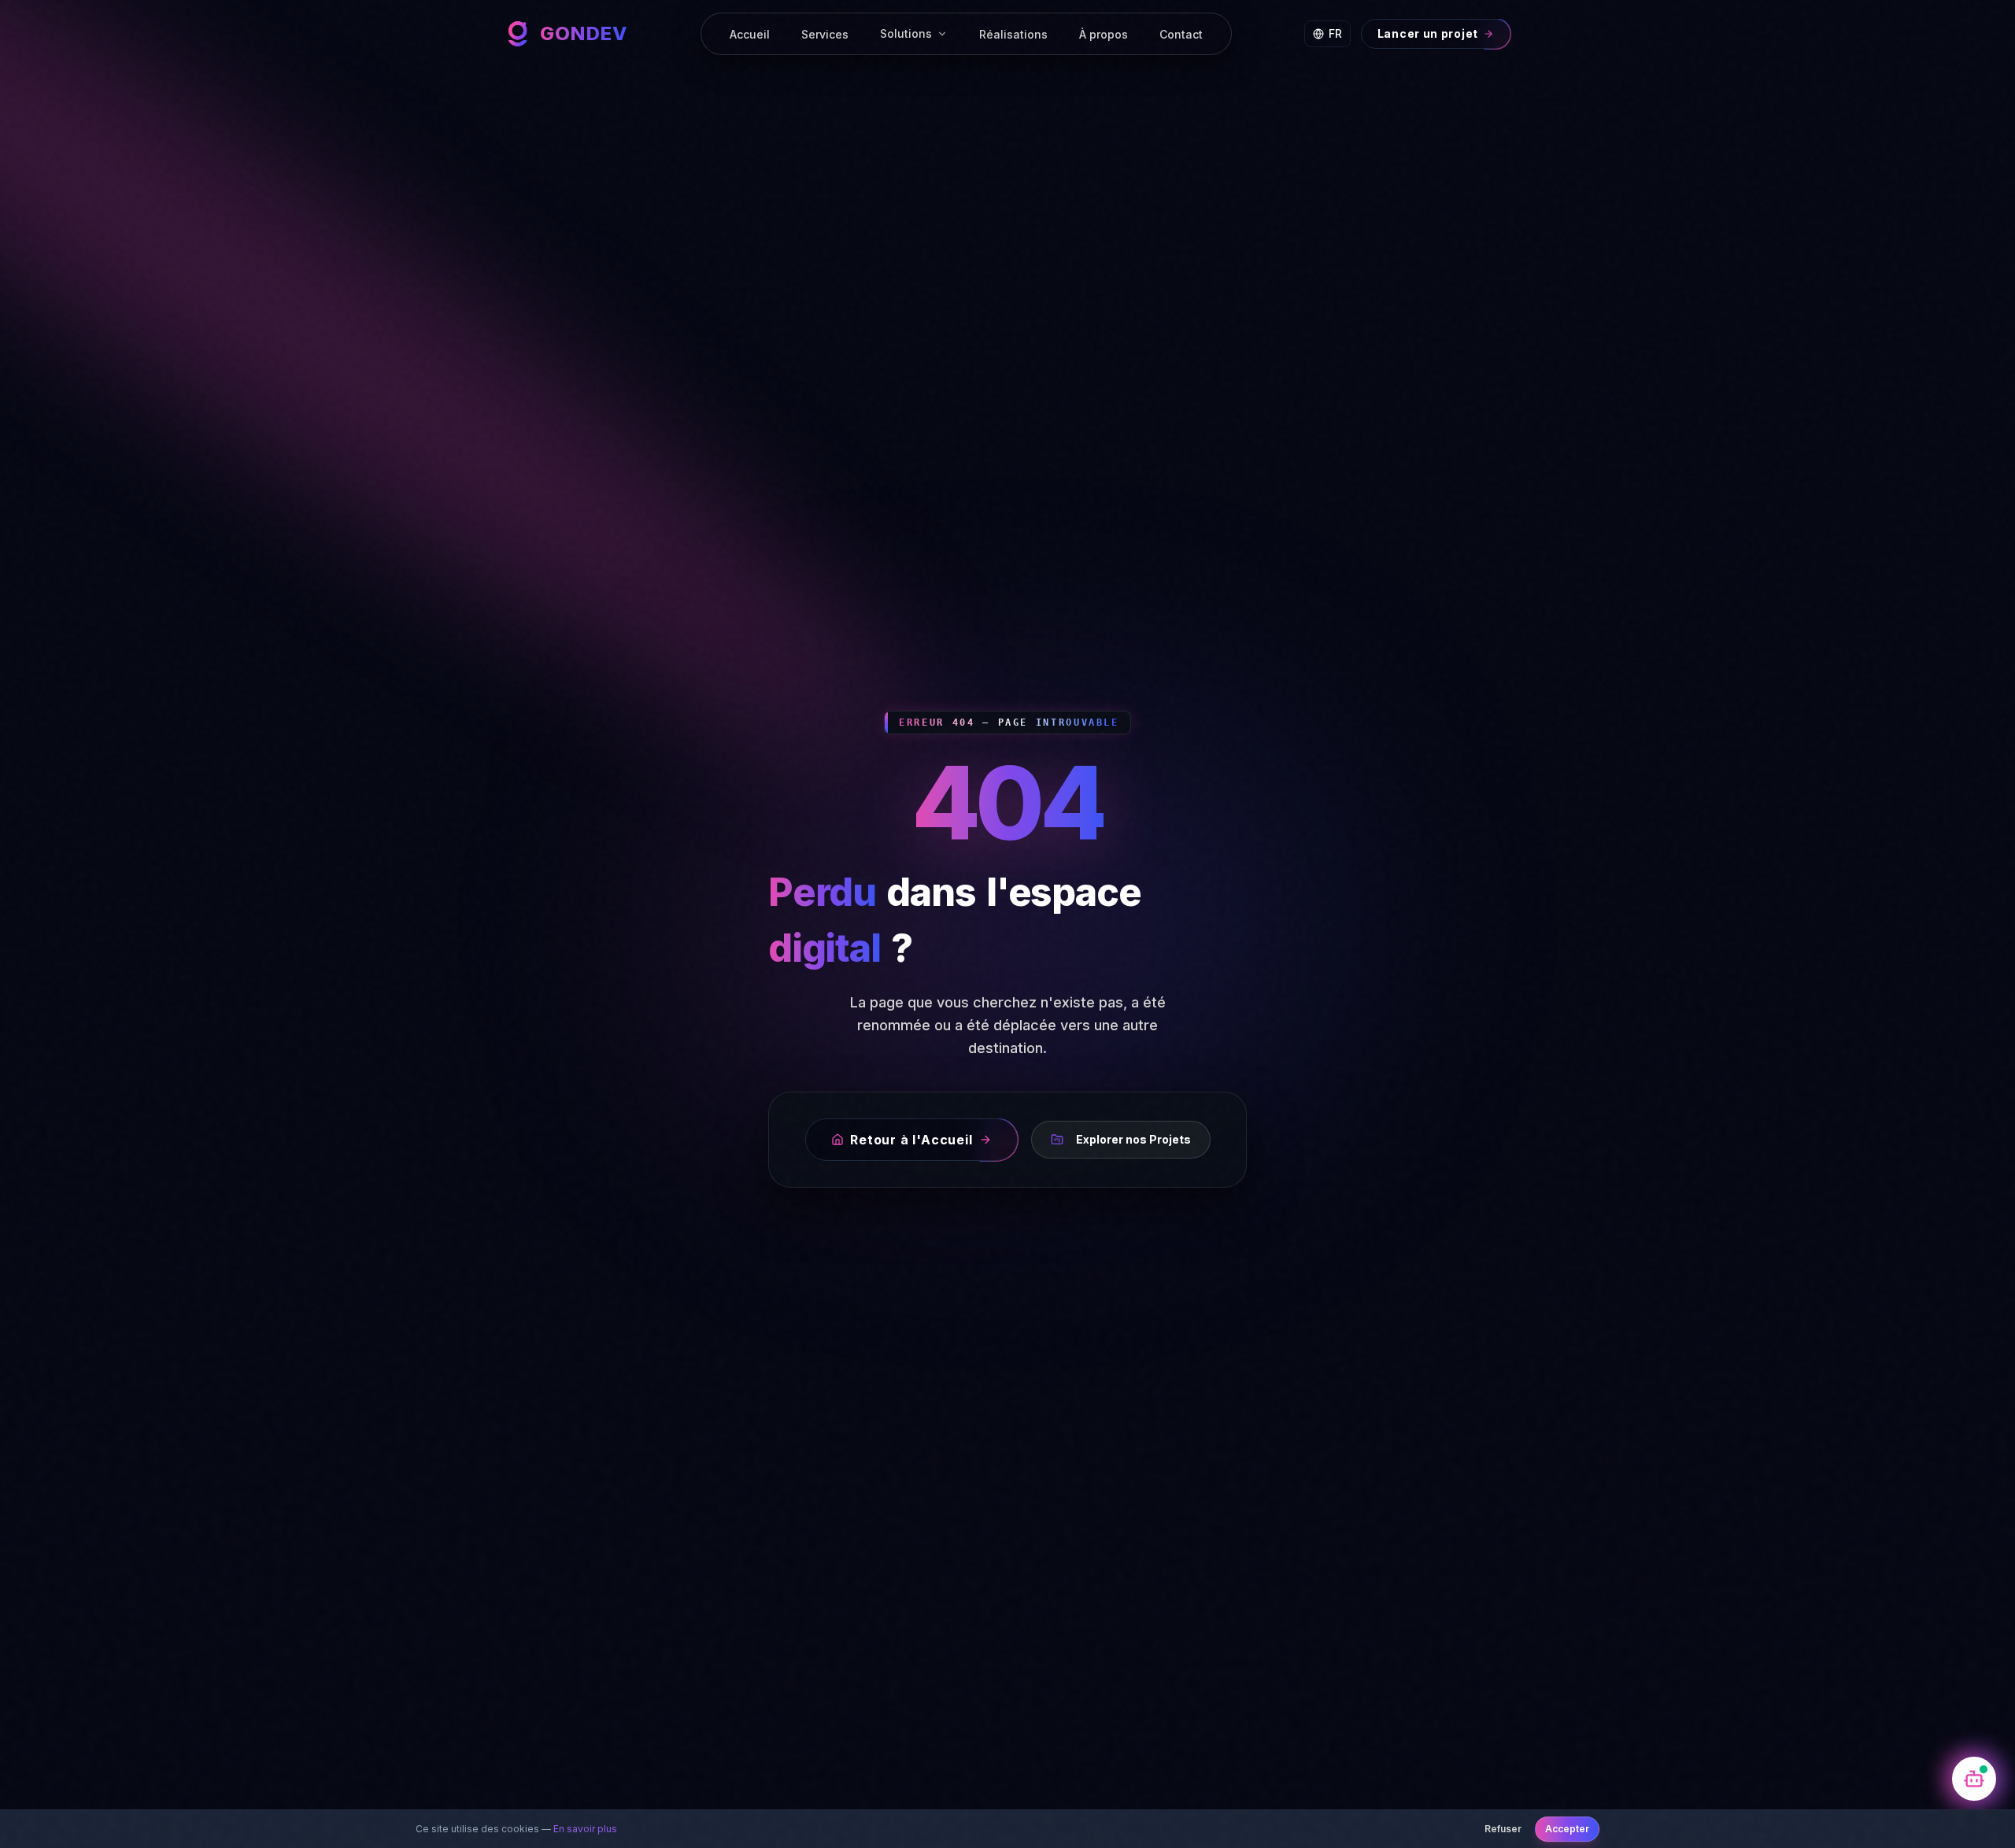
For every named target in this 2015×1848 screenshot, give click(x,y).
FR (1335, 33)
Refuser (1503, 1829)
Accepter (1567, 1829)
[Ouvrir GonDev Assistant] (1974, 1779)
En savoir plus (585, 1829)
